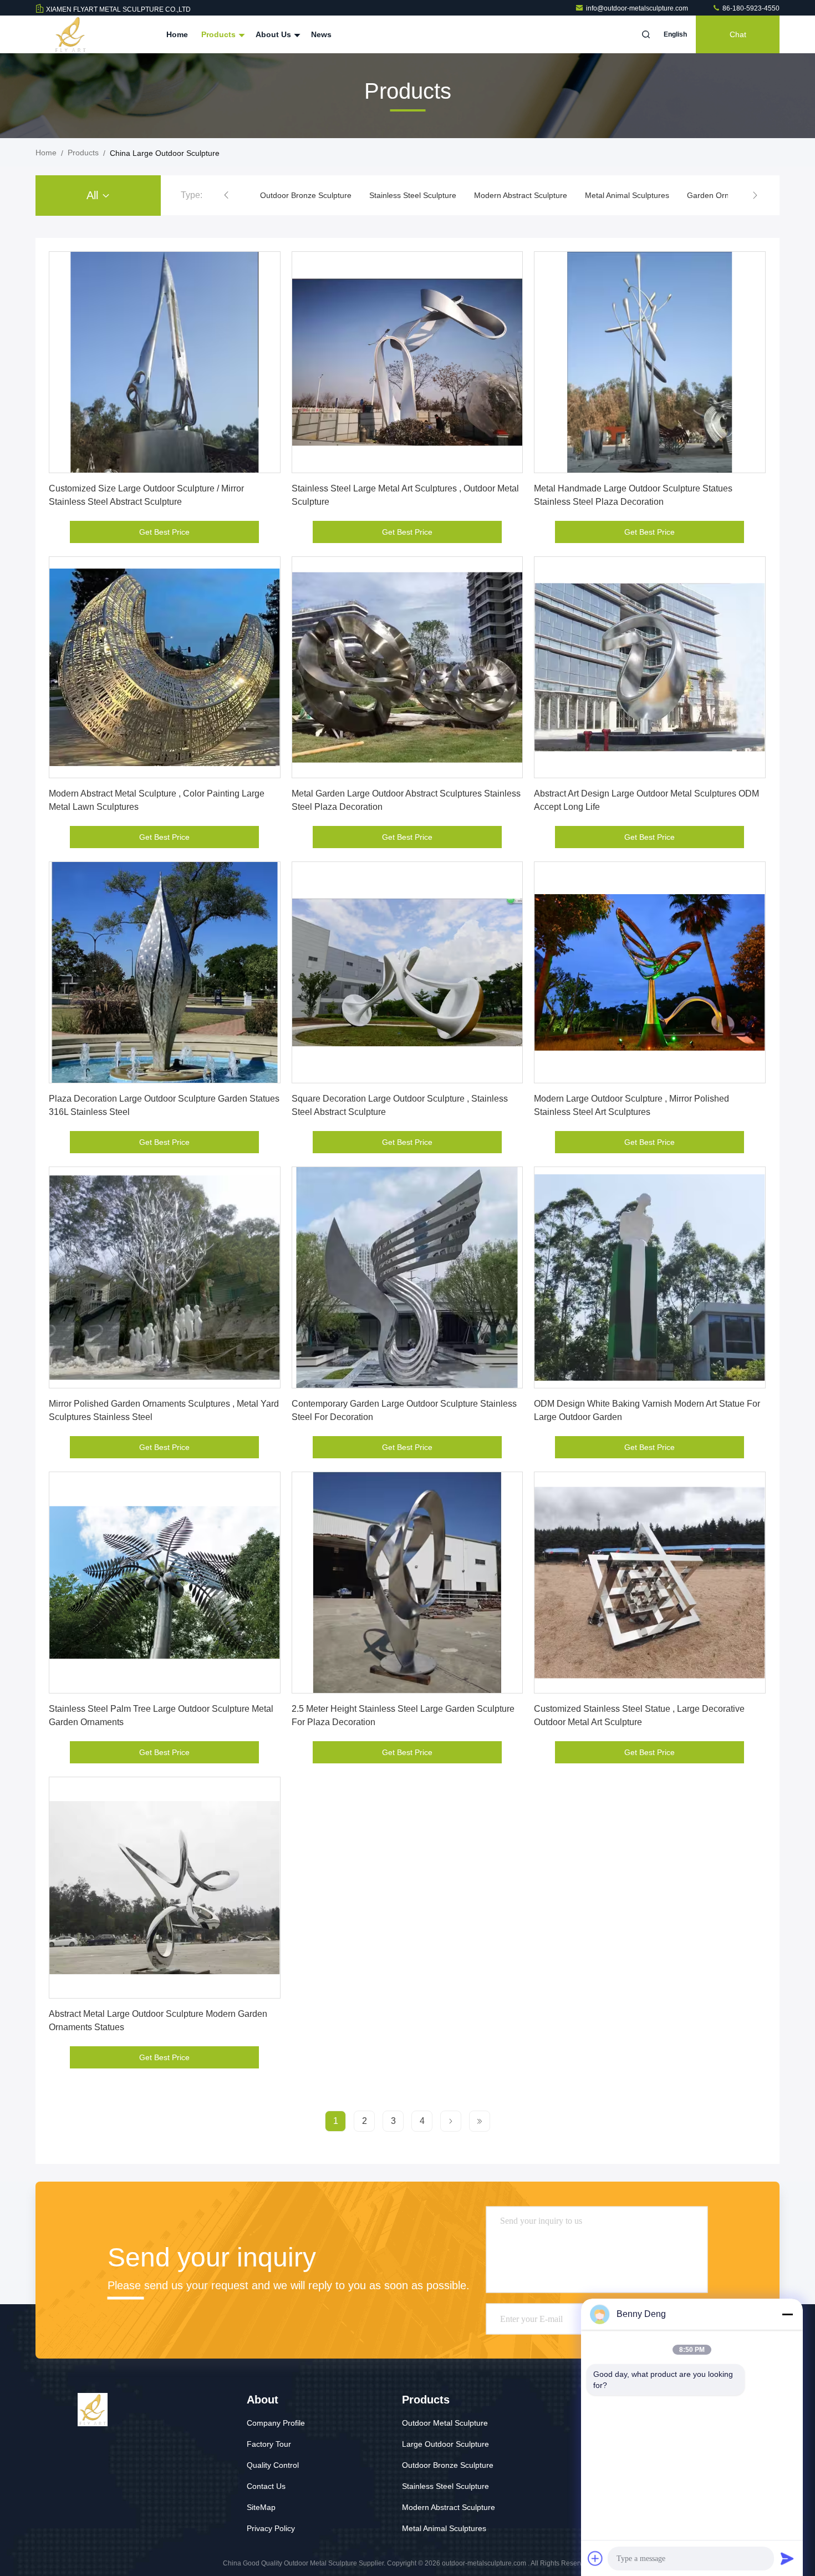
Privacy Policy (271, 2528)
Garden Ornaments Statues (626, 195)
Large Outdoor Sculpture (445, 2444)
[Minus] (787, 2314)
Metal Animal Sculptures (518, 195)
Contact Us (266, 2486)
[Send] (787, 2558)
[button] (226, 195)
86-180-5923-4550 (750, 8)
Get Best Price (164, 532)
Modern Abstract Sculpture (411, 195)
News (321, 34)
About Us (274, 34)
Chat (738, 34)
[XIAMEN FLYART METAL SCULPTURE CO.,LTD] (70, 34)
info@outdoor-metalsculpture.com (638, 8)
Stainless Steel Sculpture (304, 195)
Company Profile (276, 2423)
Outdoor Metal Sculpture (445, 2423)
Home (177, 34)
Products (220, 34)
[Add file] (595, 2558)
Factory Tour (269, 2444)
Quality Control (273, 2465)
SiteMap (261, 2507)
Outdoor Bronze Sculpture (448, 2465)
